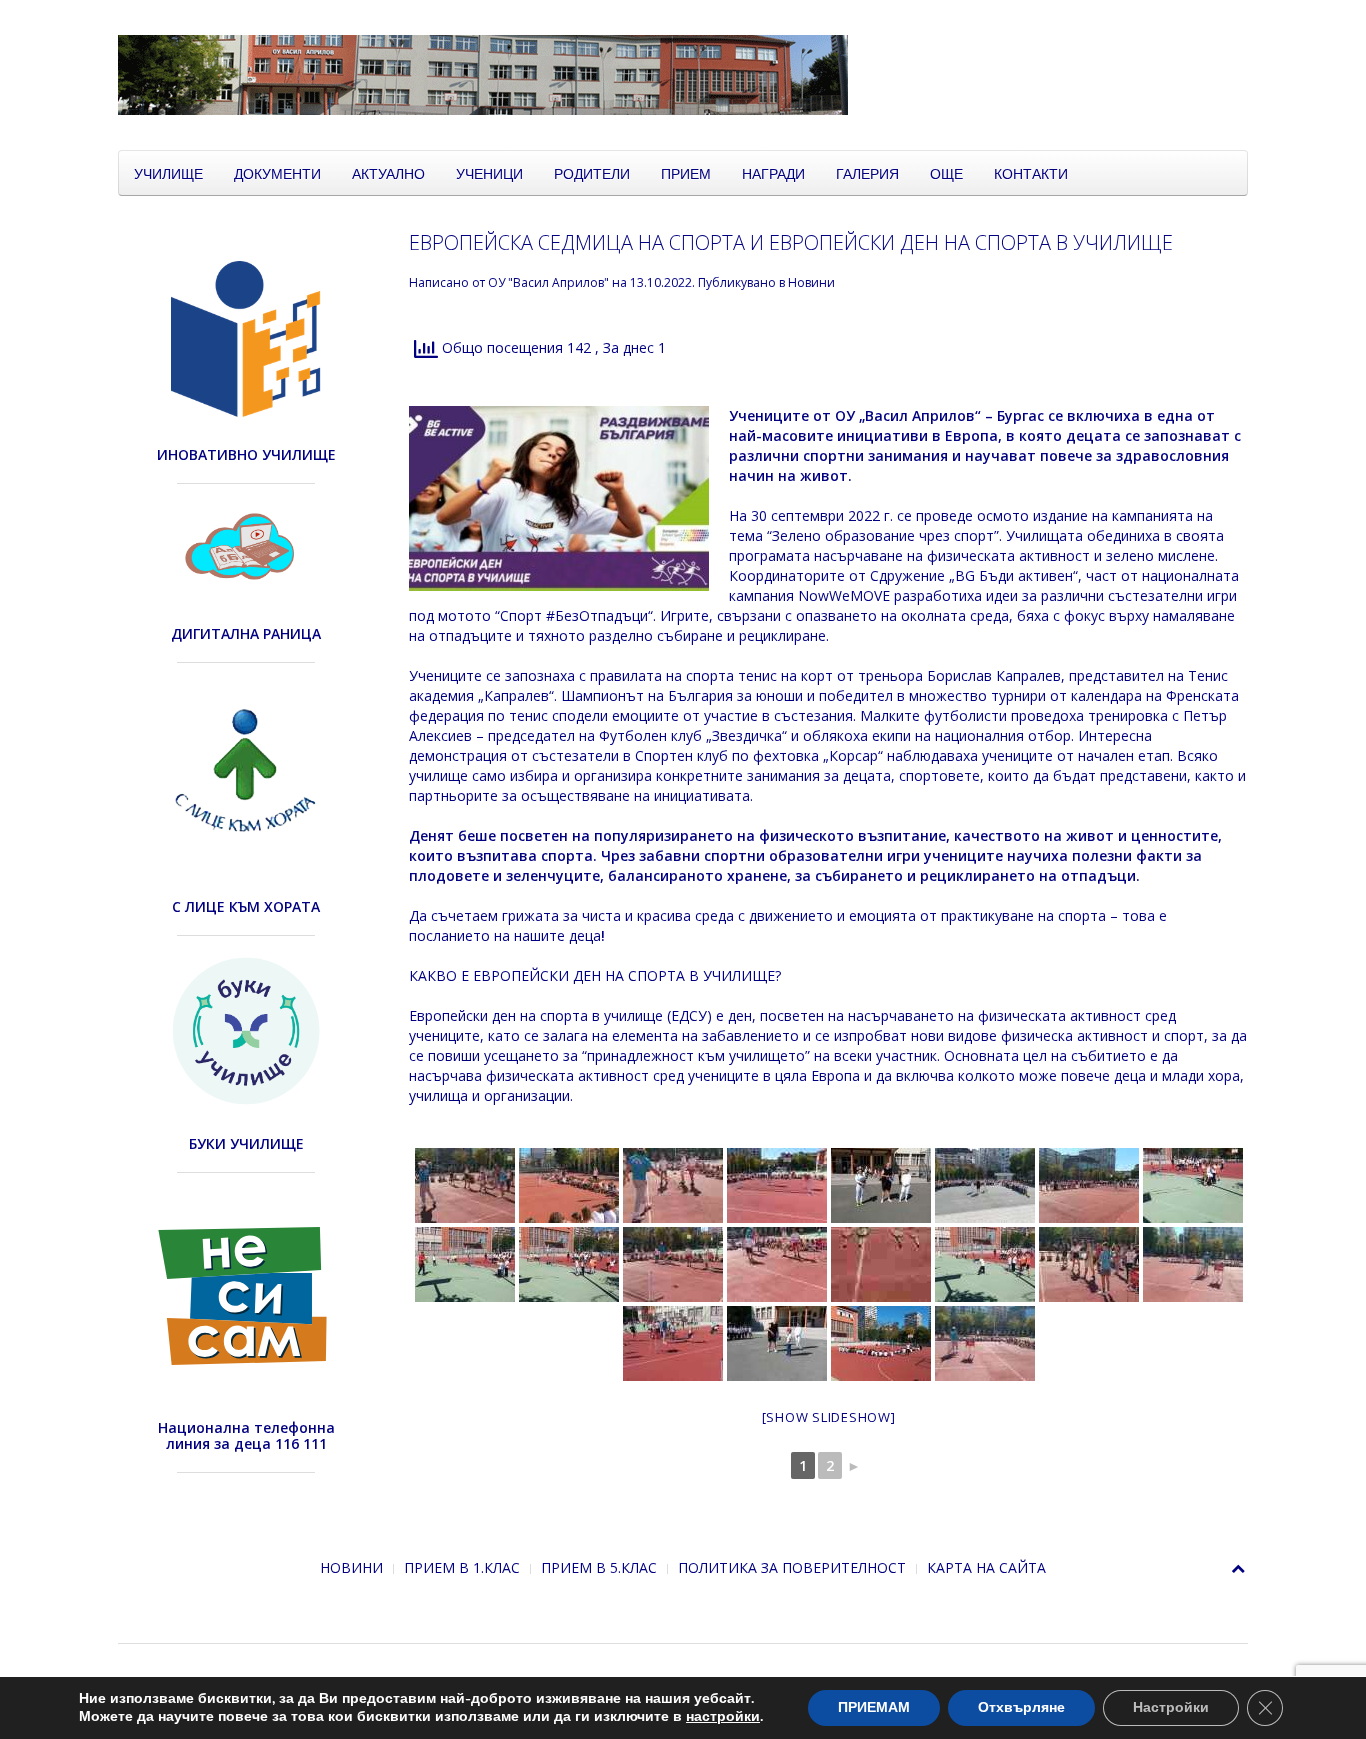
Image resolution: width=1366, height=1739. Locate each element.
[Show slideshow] (829, 1417)
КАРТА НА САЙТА (986, 1567)
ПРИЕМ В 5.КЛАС (599, 1567)
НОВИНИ (351, 1567)
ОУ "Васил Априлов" (548, 282)
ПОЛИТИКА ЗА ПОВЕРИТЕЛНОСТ (792, 1567)
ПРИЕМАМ (874, 1707)
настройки (723, 1717)
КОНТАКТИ (1031, 173)
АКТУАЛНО (388, 173)
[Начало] (618, 73)
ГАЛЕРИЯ (867, 173)
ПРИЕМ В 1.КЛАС (462, 1567)
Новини (811, 282)
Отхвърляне (1021, 1707)
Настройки (1171, 1707)
